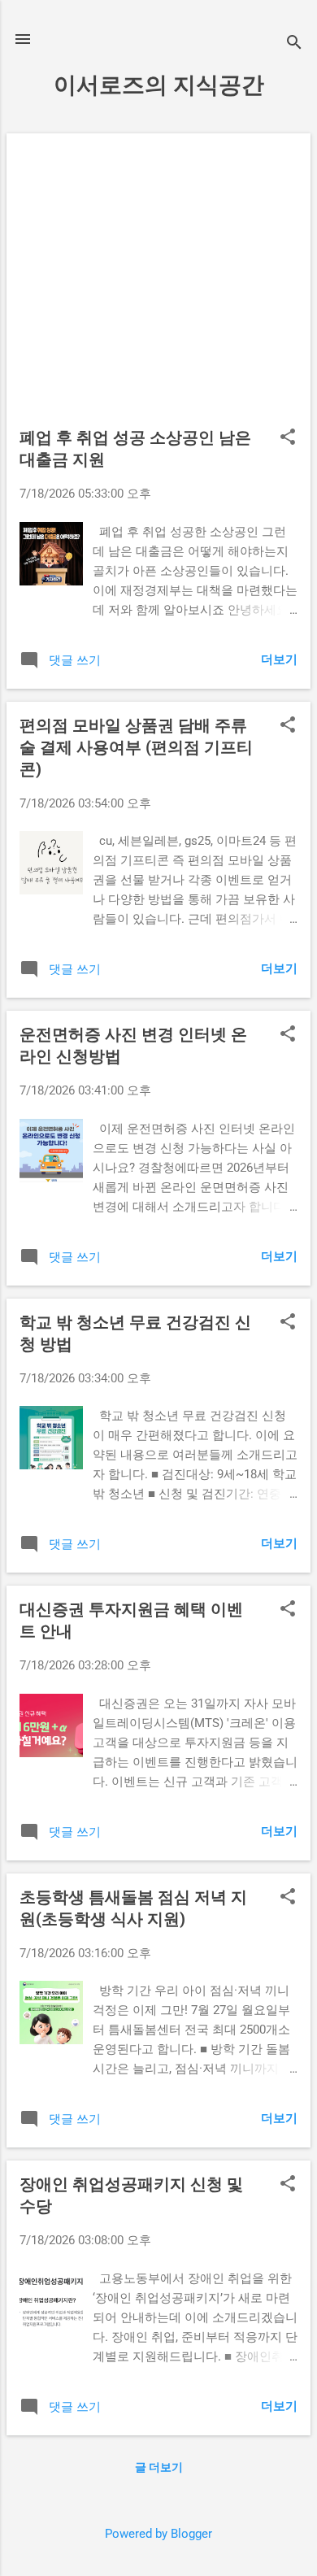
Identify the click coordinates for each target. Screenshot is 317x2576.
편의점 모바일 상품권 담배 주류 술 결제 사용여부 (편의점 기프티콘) (136, 747)
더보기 (279, 659)
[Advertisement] (158, 287)
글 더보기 (159, 2467)
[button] (288, 438)
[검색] (294, 44)
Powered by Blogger (158, 2534)
